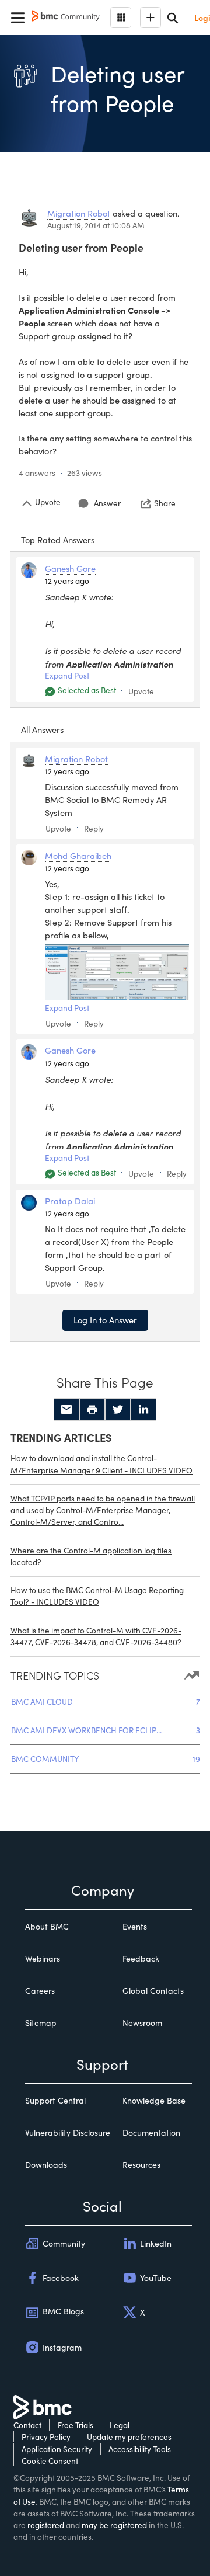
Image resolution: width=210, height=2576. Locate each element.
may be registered (114, 2525)
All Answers (42, 729)
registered (46, 2525)
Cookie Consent (50, 2461)
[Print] (92, 1410)
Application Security (57, 2449)
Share (165, 503)
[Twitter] (118, 1410)
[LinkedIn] (143, 1410)
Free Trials (76, 2425)
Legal (120, 2425)
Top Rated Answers (58, 540)
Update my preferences (129, 2437)
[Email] (66, 1410)
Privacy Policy (46, 2437)
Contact (27, 2425)
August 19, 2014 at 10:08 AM (96, 225)
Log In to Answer (105, 1320)
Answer (107, 503)
